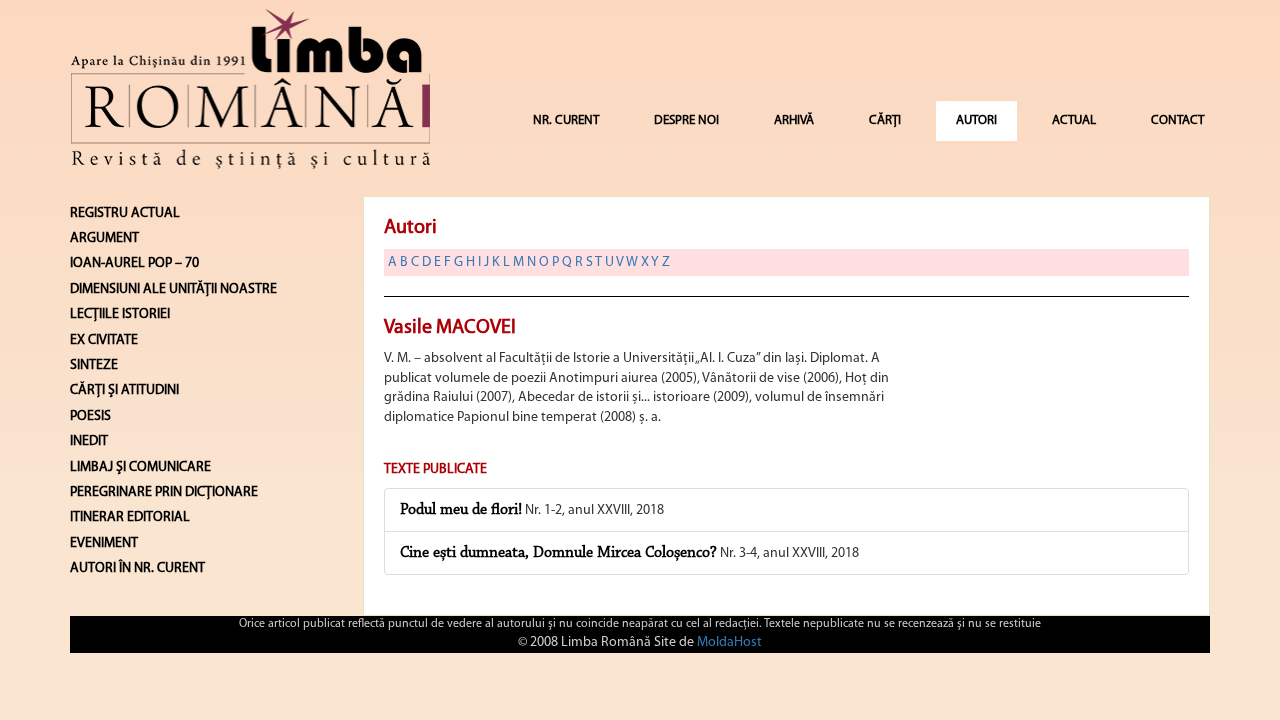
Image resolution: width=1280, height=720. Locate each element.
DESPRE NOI (686, 120)
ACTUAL (1074, 120)
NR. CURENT (566, 120)
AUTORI (976, 120)
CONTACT (1177, 120)
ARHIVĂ (794, 120)
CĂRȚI (885, 120)
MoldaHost (729, 642)
